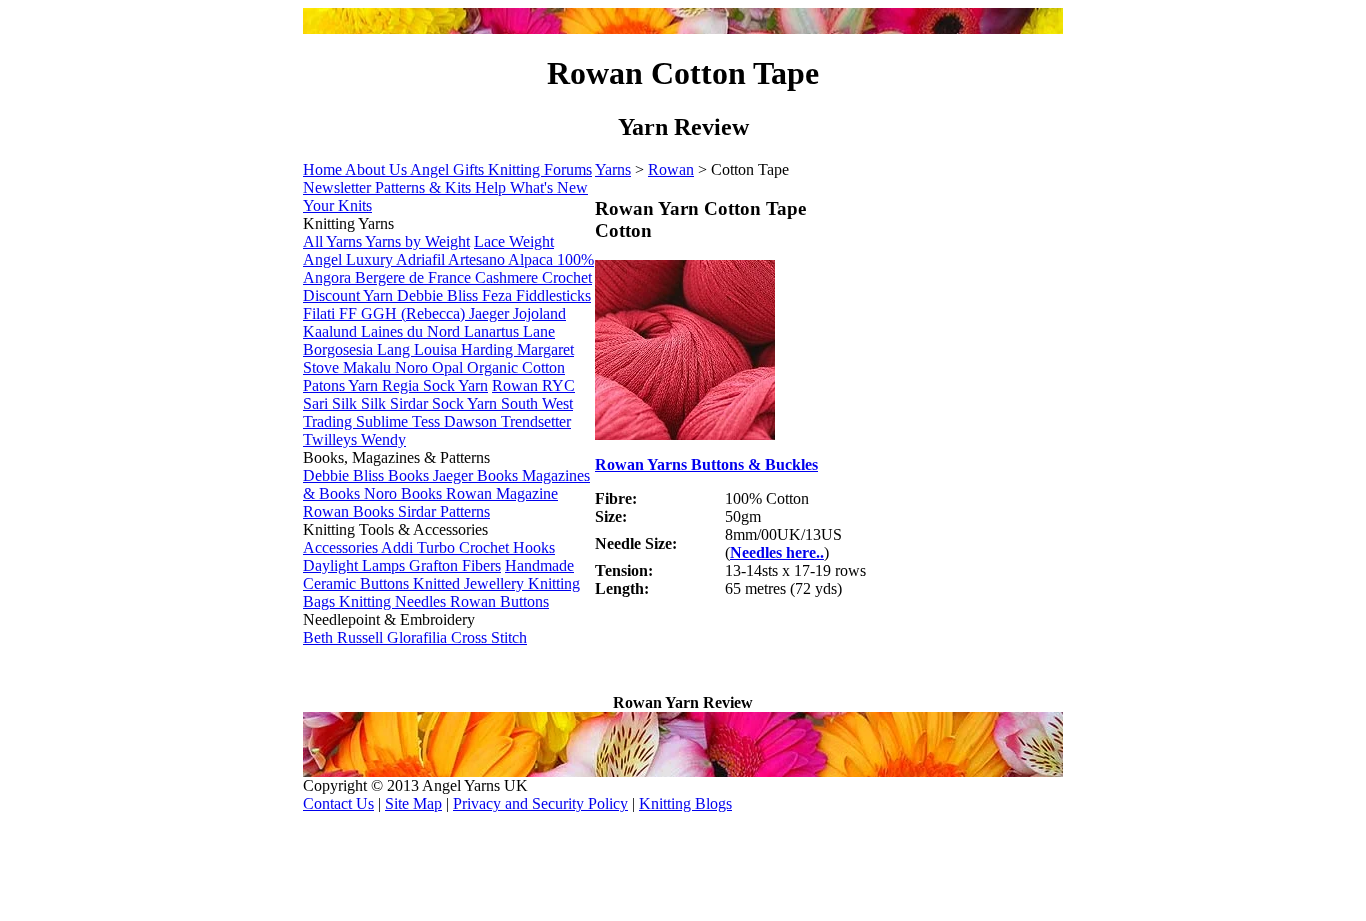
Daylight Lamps (356, 565)
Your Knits (337, 205)
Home (324, 169)
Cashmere (508, 277)
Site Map (413, 803)
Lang (395, 349)
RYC (558, 385)
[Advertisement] (829, 664)
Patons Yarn (342, 385)
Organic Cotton (516, 367)
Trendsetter (536, 421)
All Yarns (334, 241)
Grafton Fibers (455, 565)
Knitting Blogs (685, 803)
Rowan (671, 169)
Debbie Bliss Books (368, 475)
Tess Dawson (456, 421)
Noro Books (405, 493)
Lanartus (493, 331)
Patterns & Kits (425, 187)
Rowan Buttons (499, 601)
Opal (449, 367)
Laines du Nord (412, 331)
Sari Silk (332, 403)
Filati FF (332, 313)
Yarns (613, 169)
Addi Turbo (420, 547)
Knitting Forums (540, 169)
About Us (377, 169)
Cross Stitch (489, 637)
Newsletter (339, 187)
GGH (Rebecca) (415, 313)
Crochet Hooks (507, 547)
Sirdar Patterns (444, 511)
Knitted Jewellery (470, 583)
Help (492, 187)
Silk (375, 403)
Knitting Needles (394, 601)
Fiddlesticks (553, 295)
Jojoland (539, 313)
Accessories (342, 547)
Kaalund (332, 331)
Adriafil (422, 259)
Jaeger (491, 313)
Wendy (383, 439)
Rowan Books (350, 511)
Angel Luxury (349, 259)
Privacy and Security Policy (540, 803)
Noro (413, 367)
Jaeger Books (477, 475)
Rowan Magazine (502, 493)
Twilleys (332, 439)
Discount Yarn (350, 295)
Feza (499, 295)
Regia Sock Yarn (435, 385)
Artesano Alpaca (502, 259)
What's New (549, 187)
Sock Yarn (466, 403)
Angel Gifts (449, 169)
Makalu (369, 367)
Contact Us (338, 803)
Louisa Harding (465, 349)
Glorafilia (419, 637)
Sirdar (411, 403)
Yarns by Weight (417, 241)
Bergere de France (415, 277)
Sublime (384, 421)
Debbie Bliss (439, 295)
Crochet (567, 277)
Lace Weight (514, 241)
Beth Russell (345, 637)
